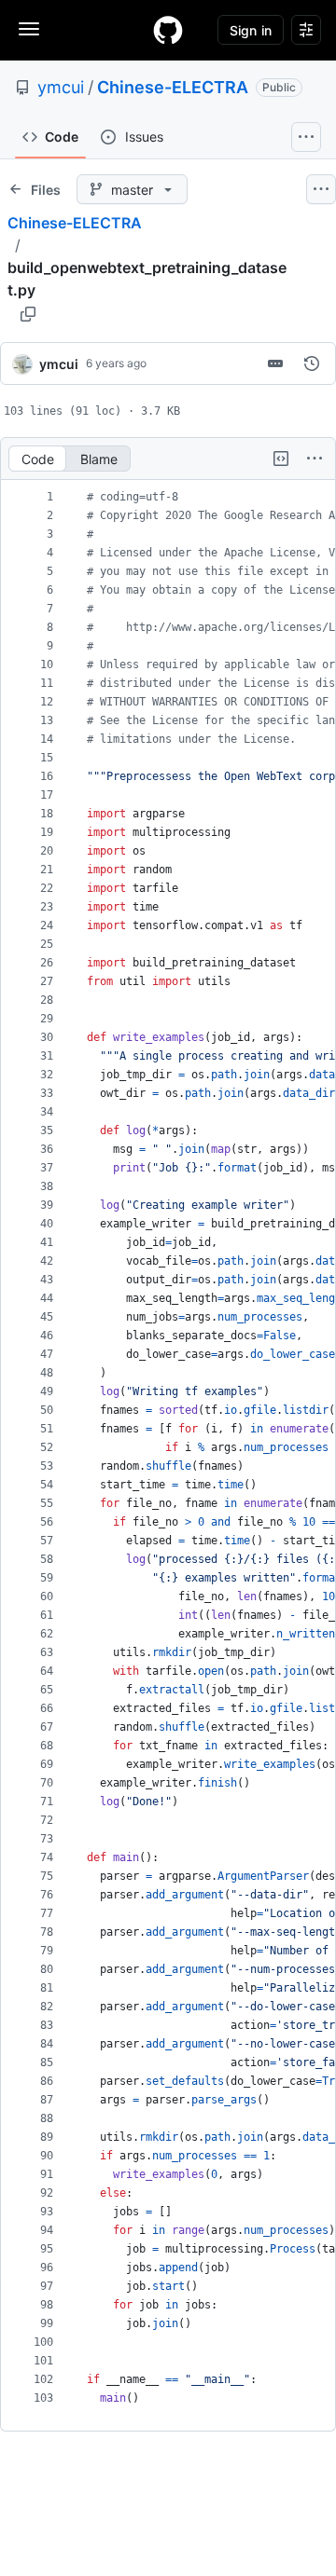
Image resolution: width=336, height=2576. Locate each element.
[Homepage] (168, 30)
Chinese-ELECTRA (173, 87)
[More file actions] (315, 459)
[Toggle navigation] (29, 29)
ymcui (61, 87)
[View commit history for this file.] (312, 363)
